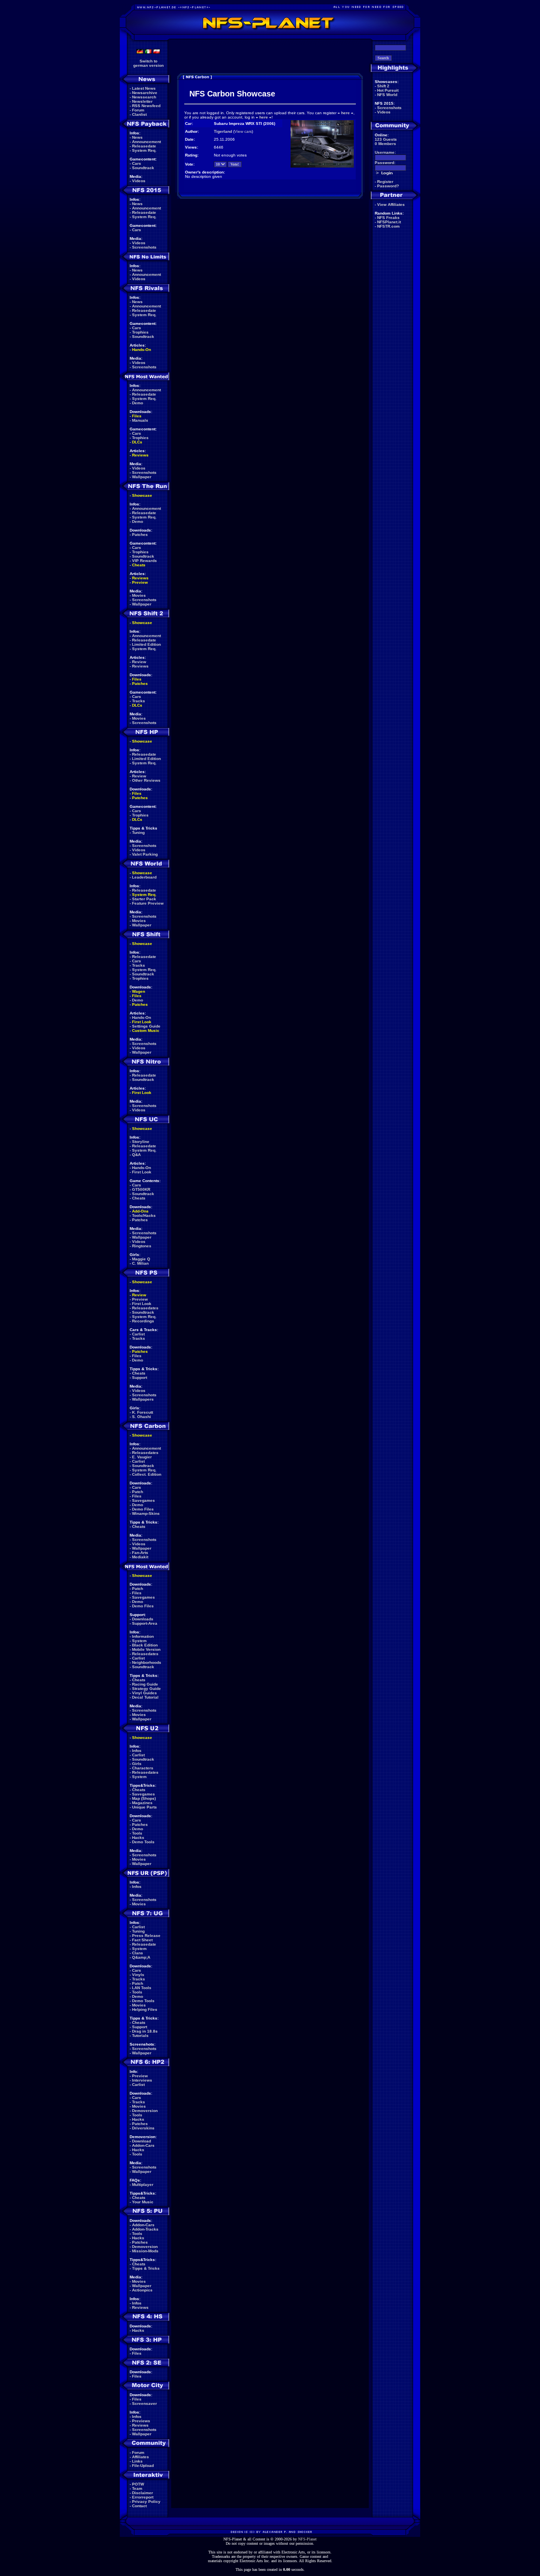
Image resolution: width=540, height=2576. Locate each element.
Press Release (146, 1936)
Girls (137, 1764)
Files (137, 416)
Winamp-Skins (146, 1513)
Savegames (143, 1500)
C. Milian (140, 1263)
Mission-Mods (145, 2251)
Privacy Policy (146, 2502)
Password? (388, 186)
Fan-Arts (140, 1553)
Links (137, 2461)
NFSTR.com (388, 226)
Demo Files (143, 1509)
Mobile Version (146, 1649)
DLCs (137, 442)
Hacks (138, 1838)
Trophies (140, 332)
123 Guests (386, 139)
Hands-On (142, 350)
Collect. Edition (147, 1474)
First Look (142, 1022)
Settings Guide (146, 1026)
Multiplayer (143, 2185)
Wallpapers (143, 1399)
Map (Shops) (144, 1798)
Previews (141, 2421)
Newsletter (142, 101)
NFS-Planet (307, 2539)
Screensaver (144, 2403)
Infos (137, 1751)
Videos (139, 181)
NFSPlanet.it (389, 222)
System (139, 1641)
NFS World (387, 95)
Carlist (138, 1334)
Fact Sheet (142, 1940)
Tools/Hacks (144, 1215)
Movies (139, 595)
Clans (138, 1953)
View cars (243, 131)
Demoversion (145, 2111)
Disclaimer (143, 2493)
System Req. (144, 150)
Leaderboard (144, 877)
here (346, 113)
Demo (138, 403)
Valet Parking (145, 854)
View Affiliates (391, 205)
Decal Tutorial (145, 1697)
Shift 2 (383, 86)
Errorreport (143, 2497)
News (137, 137)
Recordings (143, 1321)
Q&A (136, 1155)
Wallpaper (142, 477)
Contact (139, 2506)
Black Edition (145, 1645)
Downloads (143, 1619)
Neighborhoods (147, 1662)
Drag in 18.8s (145, 2031)
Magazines (142, 1803)
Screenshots (144, 247)
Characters (143, 1768)
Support (140, 1378)
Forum (138, 110)
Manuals (140, 420)
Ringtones (142, 1246)
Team (137, 2488)
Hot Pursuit (388, 90)
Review (139, 662)
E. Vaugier (142, 1457)
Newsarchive (145, 93)
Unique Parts (144, 1807)
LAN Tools (142, 1988)
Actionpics (142, 2290)
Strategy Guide (146, 1689)
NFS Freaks (388, 218)
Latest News (144, 88)
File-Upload (143, 2466)
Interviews (142, 2080)
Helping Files (145, 2009)
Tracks (139, 701)
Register (385, 182)
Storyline (141, 1142)
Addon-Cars (143, 2145)
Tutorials (140, 2036)
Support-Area (145, 1623)
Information (143, 1636)
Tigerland (223, 131)
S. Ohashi (142, 1417)
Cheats (139, 565)
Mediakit (140, 1557)
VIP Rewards (144, 561)
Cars (137, 163)
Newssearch (144, 97)
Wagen (139, 991)
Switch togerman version (148, 63)
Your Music (143, 2202)
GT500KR (141, 1189)
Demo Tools (143, 1842)
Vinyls (138, 1975)
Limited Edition (146, 644)
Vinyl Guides (144, 1693)
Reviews (140, 455)
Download (142, 2141)
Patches (140, 535)
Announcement (146, 142)
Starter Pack (144, 899)
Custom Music (146, 1031)
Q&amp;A (141, 1957)
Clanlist (139, 114)
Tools (137, 1833)
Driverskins (143, 2128)
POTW (138, 2484)
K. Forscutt (143, 1412)
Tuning (138, 833)
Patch (138, 1492)
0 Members (385, 144)
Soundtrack (143, 168)
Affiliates (141, 2457)
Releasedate (144, 146)
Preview (140, 582)
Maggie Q (141, 1259)
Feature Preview (148, 903)
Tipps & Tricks (146, 2268)
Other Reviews (146, 780)
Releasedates (145, 1308)
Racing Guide (145, 1684)
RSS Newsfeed (146, 106)
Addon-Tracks (145, 2229)
